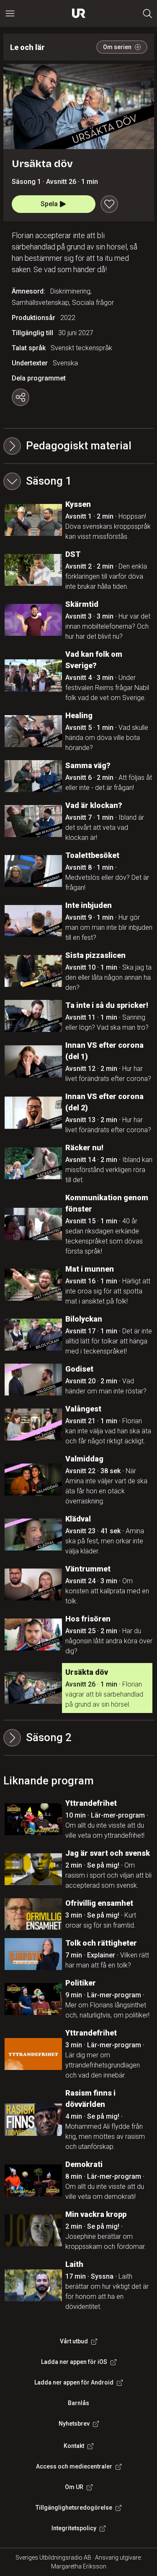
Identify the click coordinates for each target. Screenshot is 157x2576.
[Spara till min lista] (109, 204)
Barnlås (78, 2403)
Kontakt (74, 2446)
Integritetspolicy (74, 2528)
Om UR (74, 2487)
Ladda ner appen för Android (74, 2382)
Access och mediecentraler (74, 2466)
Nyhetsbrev (74, 2424)
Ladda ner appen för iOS (74, 2362)
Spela (49, 204)
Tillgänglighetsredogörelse (74, 2508)
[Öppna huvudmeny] (10, 13)
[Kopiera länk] (21, 397)
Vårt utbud (74, 2341)
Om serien (117, 47)
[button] (79, 481)
